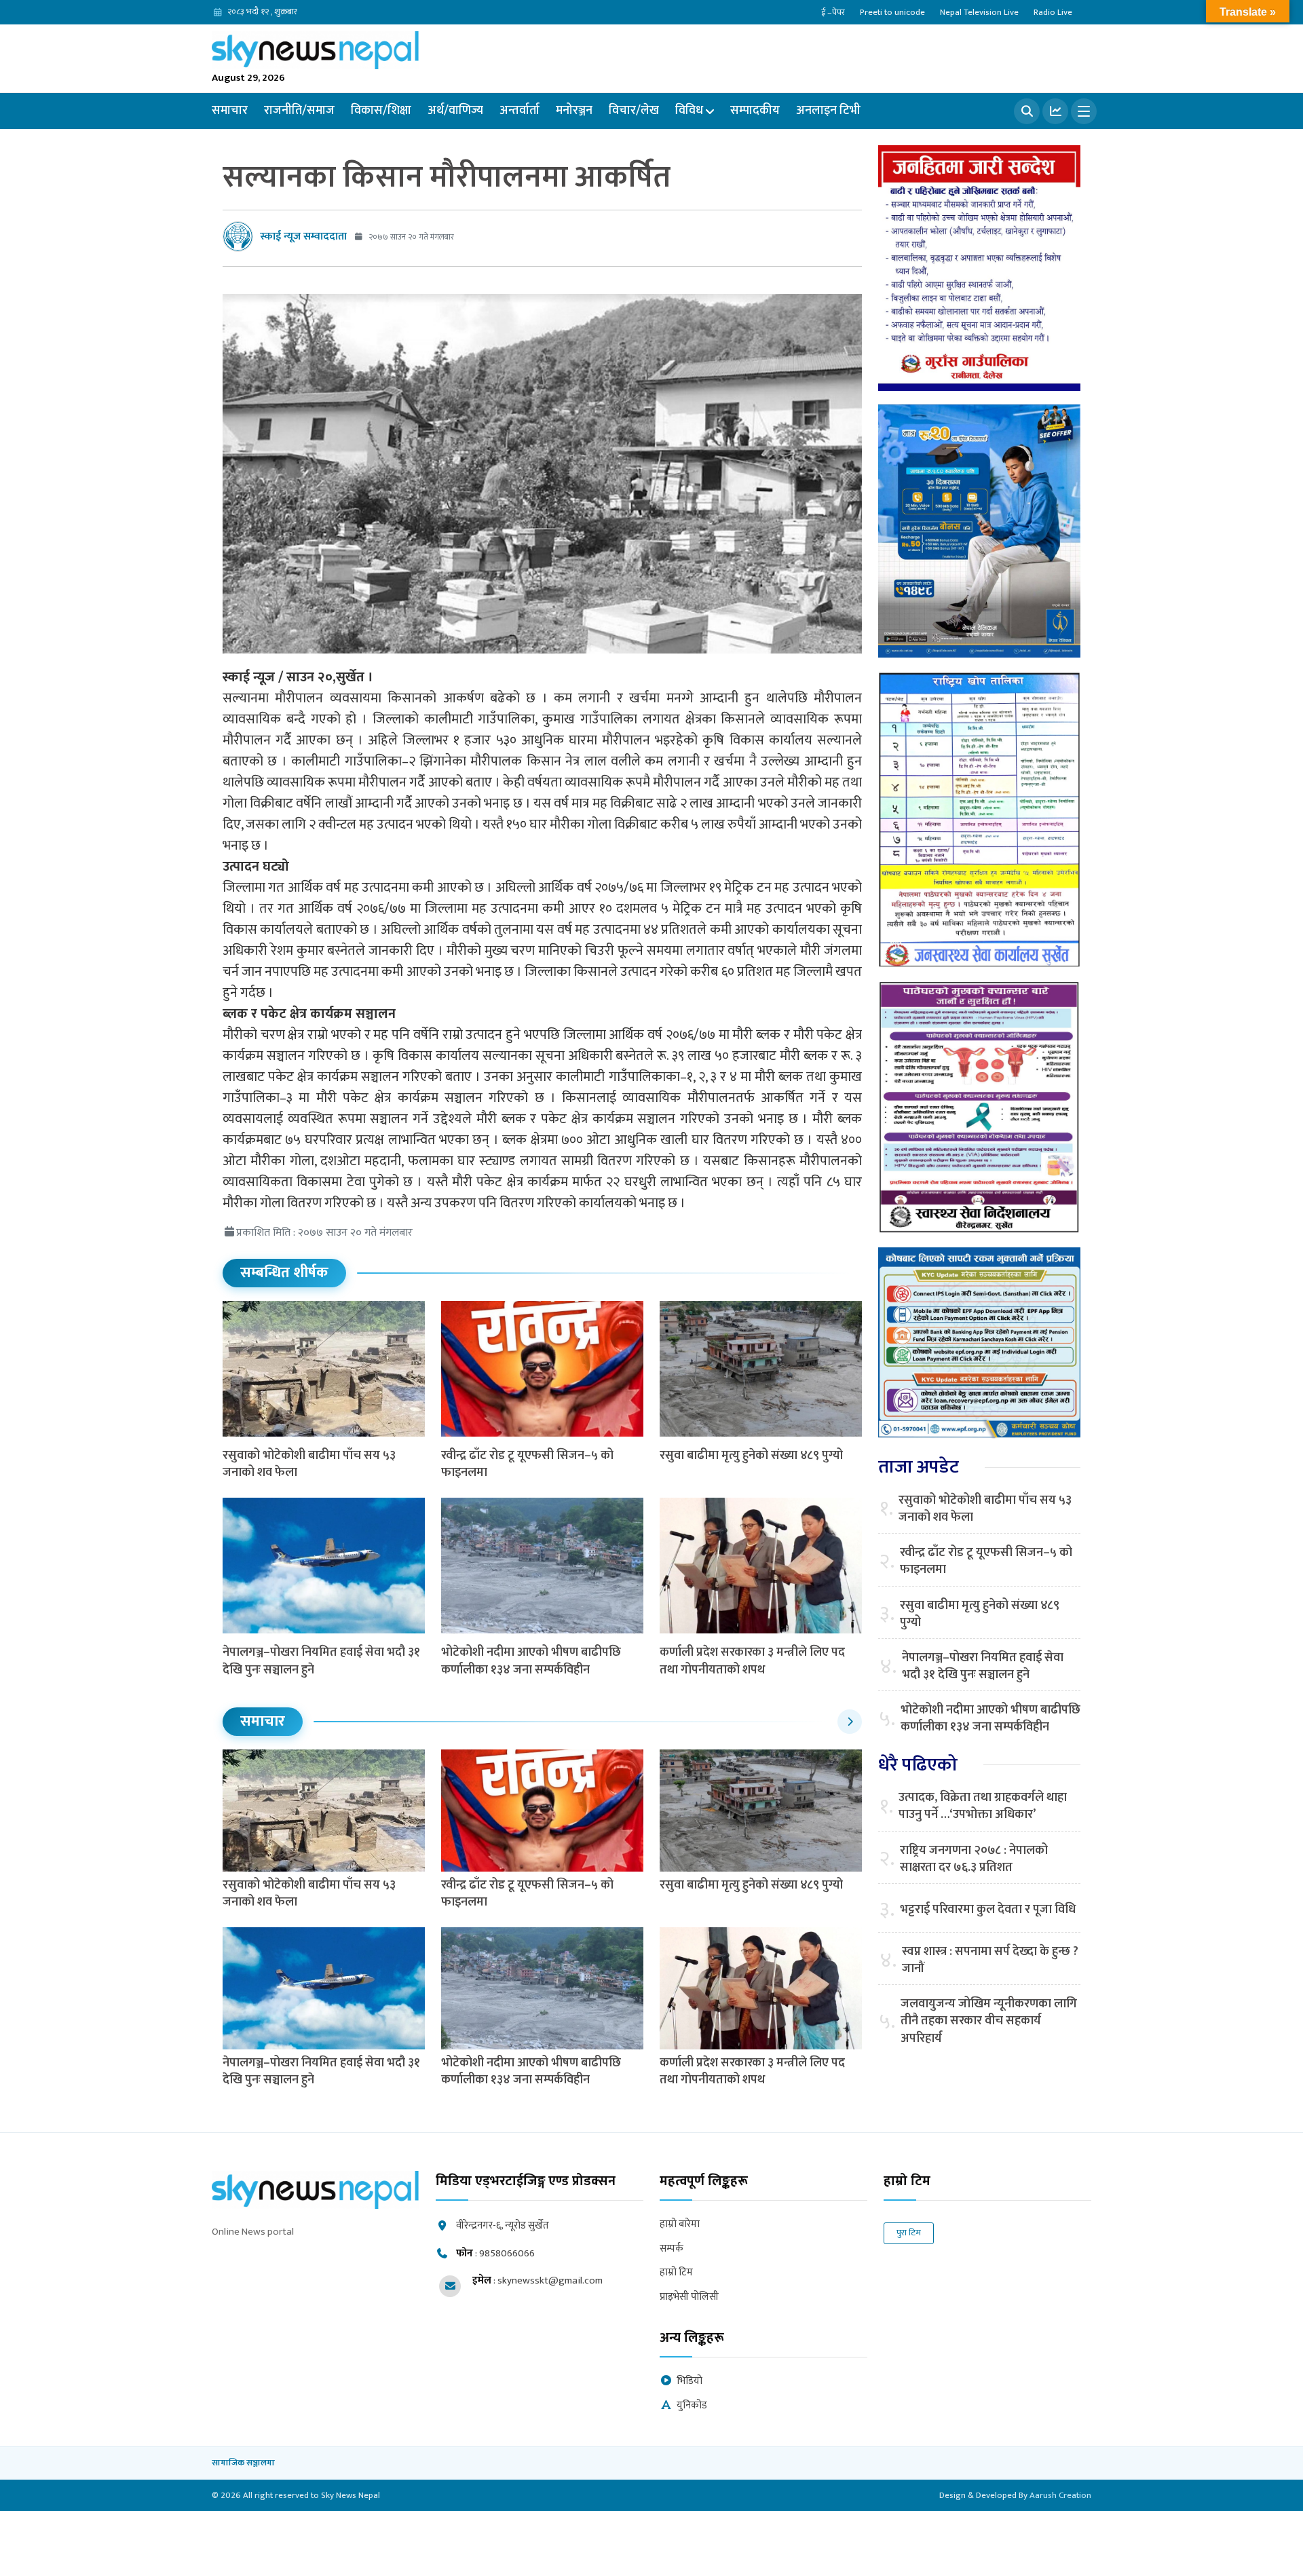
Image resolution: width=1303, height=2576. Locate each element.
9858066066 (507, 2253)
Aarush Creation (1060, 2495)
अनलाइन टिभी (828, 111)
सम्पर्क (672, 2249)
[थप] (1084, 111)
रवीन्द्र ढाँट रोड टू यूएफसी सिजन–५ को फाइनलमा (527, 1464)
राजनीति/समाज (299, 111)
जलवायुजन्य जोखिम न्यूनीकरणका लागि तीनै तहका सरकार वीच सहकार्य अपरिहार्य (989, 2022)
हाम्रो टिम (676, 2273)
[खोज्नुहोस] (1027, 111)
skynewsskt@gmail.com (550, 2280)
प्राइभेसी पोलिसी (689, 2297)
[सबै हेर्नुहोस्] (850, 1722)
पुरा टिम (909, 2233)
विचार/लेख (634, 111)
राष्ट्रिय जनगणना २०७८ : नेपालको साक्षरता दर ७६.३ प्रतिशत (974, 1859)
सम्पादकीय (755, 111)
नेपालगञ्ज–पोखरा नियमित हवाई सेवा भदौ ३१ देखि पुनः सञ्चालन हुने (321, 1661)
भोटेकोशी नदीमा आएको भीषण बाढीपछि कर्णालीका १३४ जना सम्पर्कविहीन (531, 1661)
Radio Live (1053, 12)
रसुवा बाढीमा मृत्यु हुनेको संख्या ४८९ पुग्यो (751, 1456)
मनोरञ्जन (574, 111)
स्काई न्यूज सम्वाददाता (303, 236)
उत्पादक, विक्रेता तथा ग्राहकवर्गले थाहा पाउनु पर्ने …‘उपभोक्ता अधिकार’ (983, 1806)
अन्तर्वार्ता (520, 111)
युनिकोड (692, 2406)
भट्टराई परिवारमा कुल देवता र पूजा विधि (988, 1910)
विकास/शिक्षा (381, 111)
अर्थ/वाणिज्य (455, 111)
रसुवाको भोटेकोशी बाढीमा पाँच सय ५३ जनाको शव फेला (309, 1464)
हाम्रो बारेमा (680, 2225)
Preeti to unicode (892, 12)
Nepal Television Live (979, 12)
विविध (689, 111)
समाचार (230, 111)
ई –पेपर (833, 12)
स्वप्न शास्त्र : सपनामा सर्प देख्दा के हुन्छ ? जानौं (990, 1961)
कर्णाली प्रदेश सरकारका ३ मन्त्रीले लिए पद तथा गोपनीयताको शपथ (752, 1661)
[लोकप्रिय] (1055, 111)
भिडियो (690, 2382)
